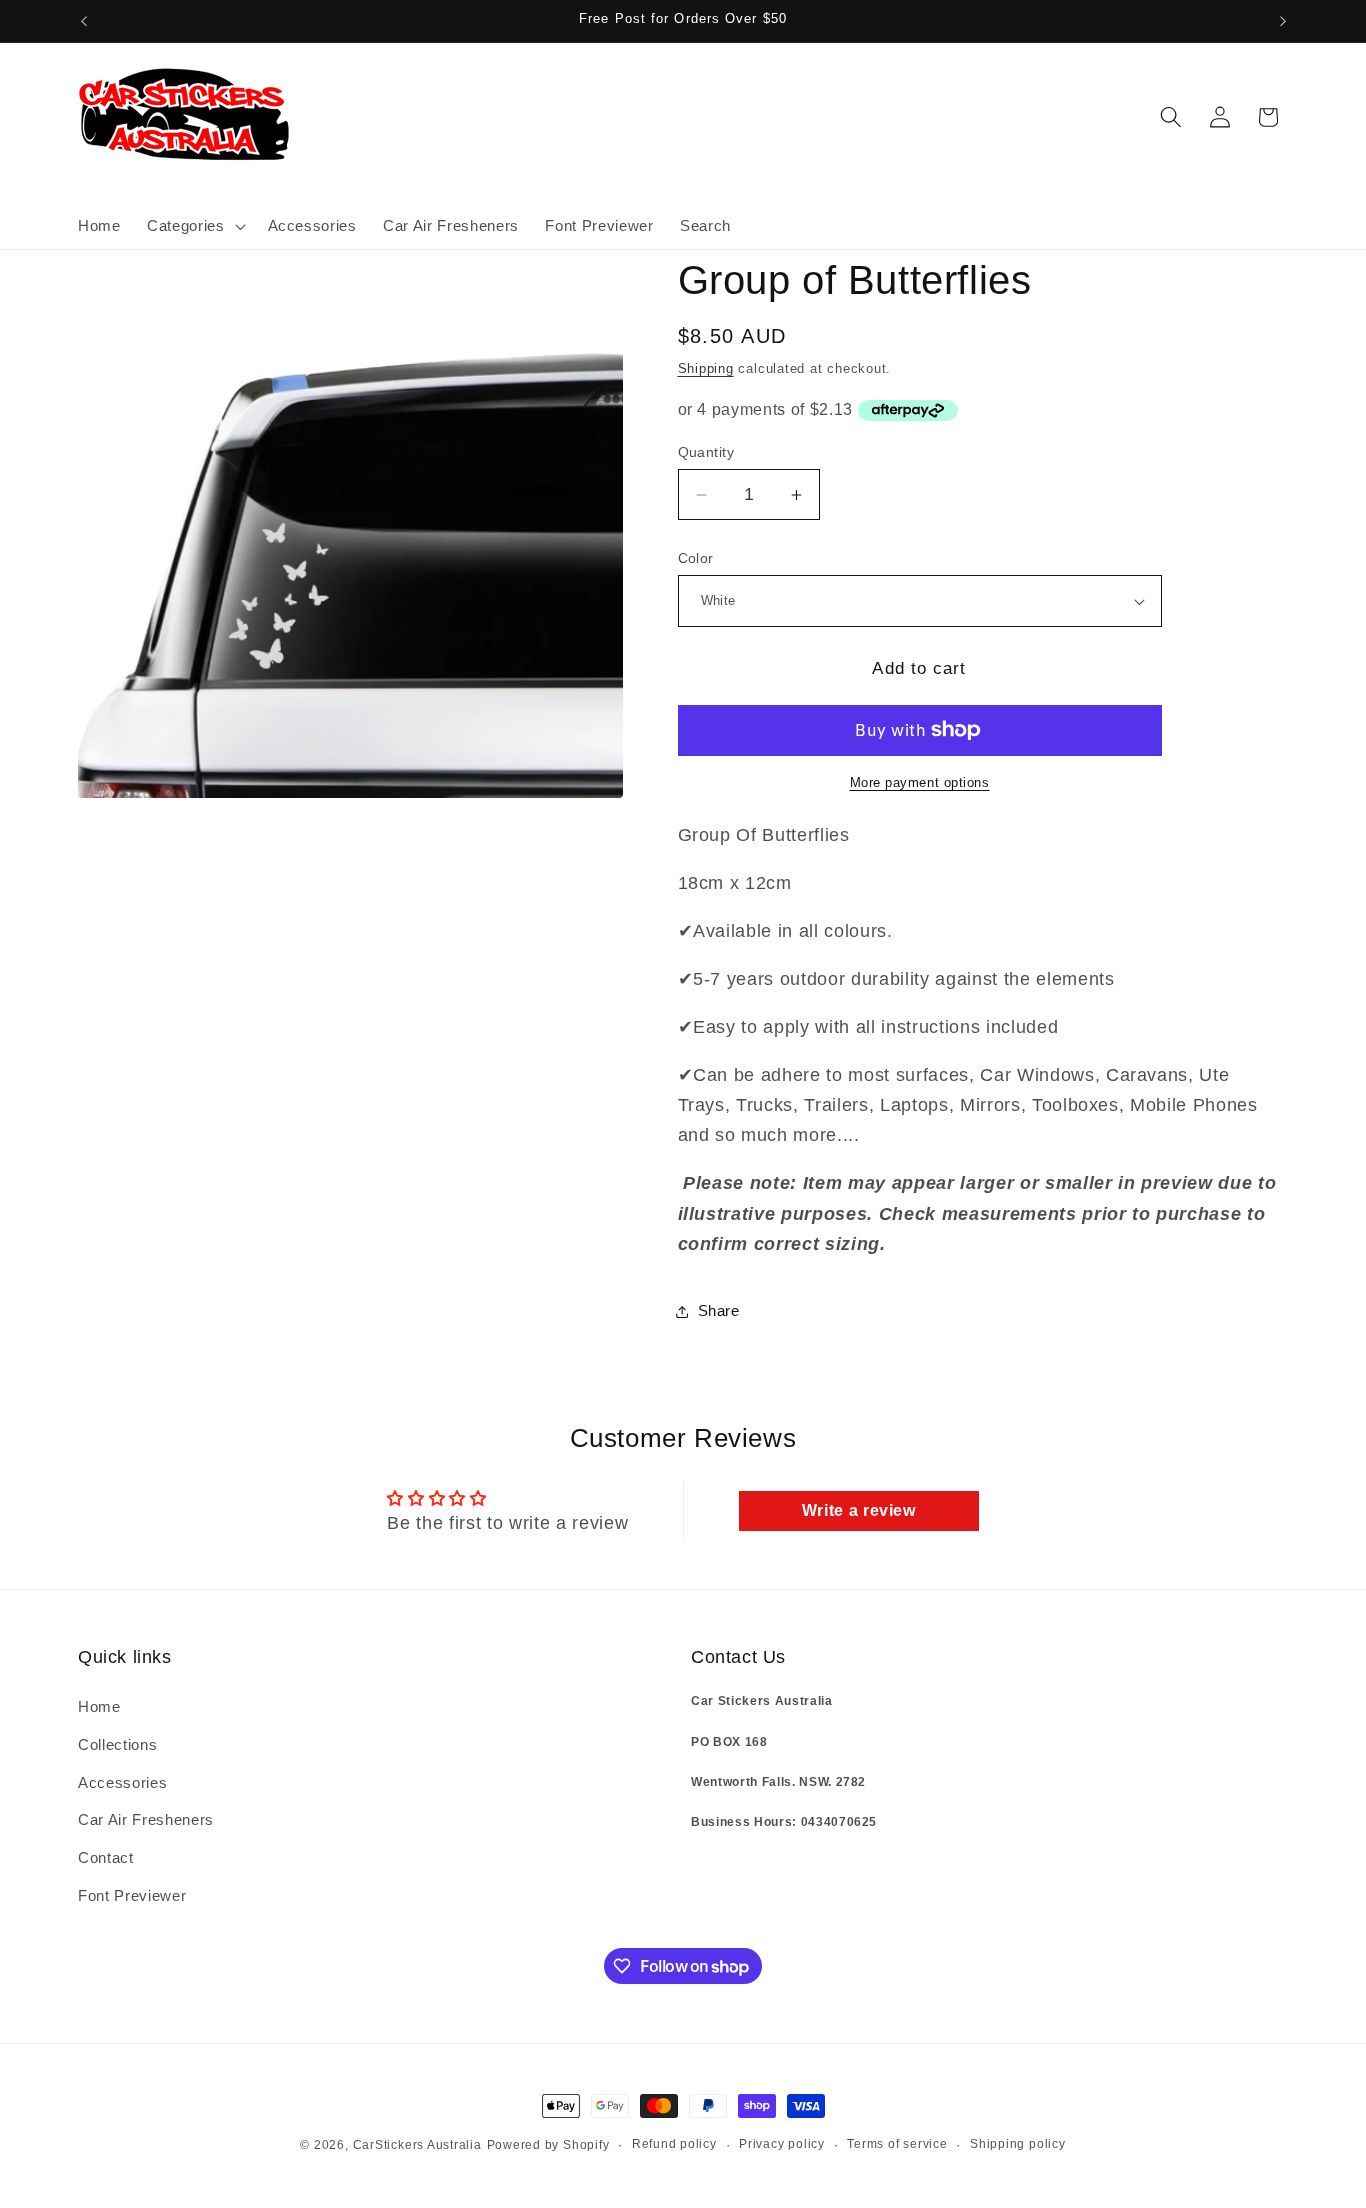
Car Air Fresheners (146, 1820)
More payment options (920, 782)
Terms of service (897, 2144)
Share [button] (719, 1310)
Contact (106, 1857)
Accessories (122, 1782)
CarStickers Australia (417, 2145)
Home (99, 1707)
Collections (117, 1744)
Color (696, 558)
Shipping (706, 368)
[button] (194, 226)
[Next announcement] (1283, 21)
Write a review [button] (859, 1510)
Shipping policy (1018, 2144)
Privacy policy (782, 2144)
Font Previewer (132, 1895)
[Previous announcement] (84, 21)
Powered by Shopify (548, 2145)
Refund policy (674, 2144)
